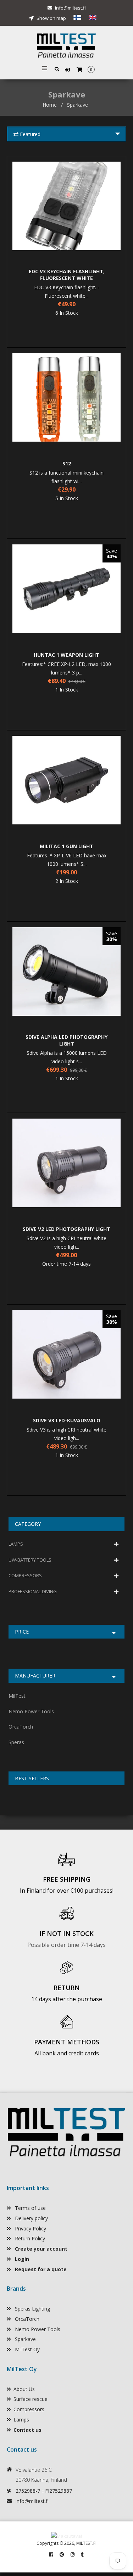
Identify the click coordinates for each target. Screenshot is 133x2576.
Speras (16, 1742)
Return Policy (29, 2238)
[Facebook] (51, 2554)
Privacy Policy (30, 2228)
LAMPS (16, 1544)
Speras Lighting (32, 2309)
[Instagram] (73, 2554)
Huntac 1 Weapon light (66, 655)
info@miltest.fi (70, 8)
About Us (24, 2389)
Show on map (51, 18)
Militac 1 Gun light (66, 846)
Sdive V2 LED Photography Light (66, 1229)
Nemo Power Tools (31, 1711)
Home (50, 105)
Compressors (29, 2409)
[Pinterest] (62, 2554)
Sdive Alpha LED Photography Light (66, 1040)
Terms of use (30, 2208)
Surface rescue (31, 2399)
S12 (67, 463)
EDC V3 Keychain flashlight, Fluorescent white (67, 275)
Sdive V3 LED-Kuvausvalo (67, 1420)
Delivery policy (31, 2218)
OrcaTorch (21, 1727)
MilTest (17, 1696)
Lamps (21, 2420)
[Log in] (68, 70)
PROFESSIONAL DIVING (33, 1591)
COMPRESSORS (25, 1575)
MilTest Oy (27, 2349)
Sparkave (25, 2339)
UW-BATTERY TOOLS (30, 1560)
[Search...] (57, 69)
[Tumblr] (82, 2554)
